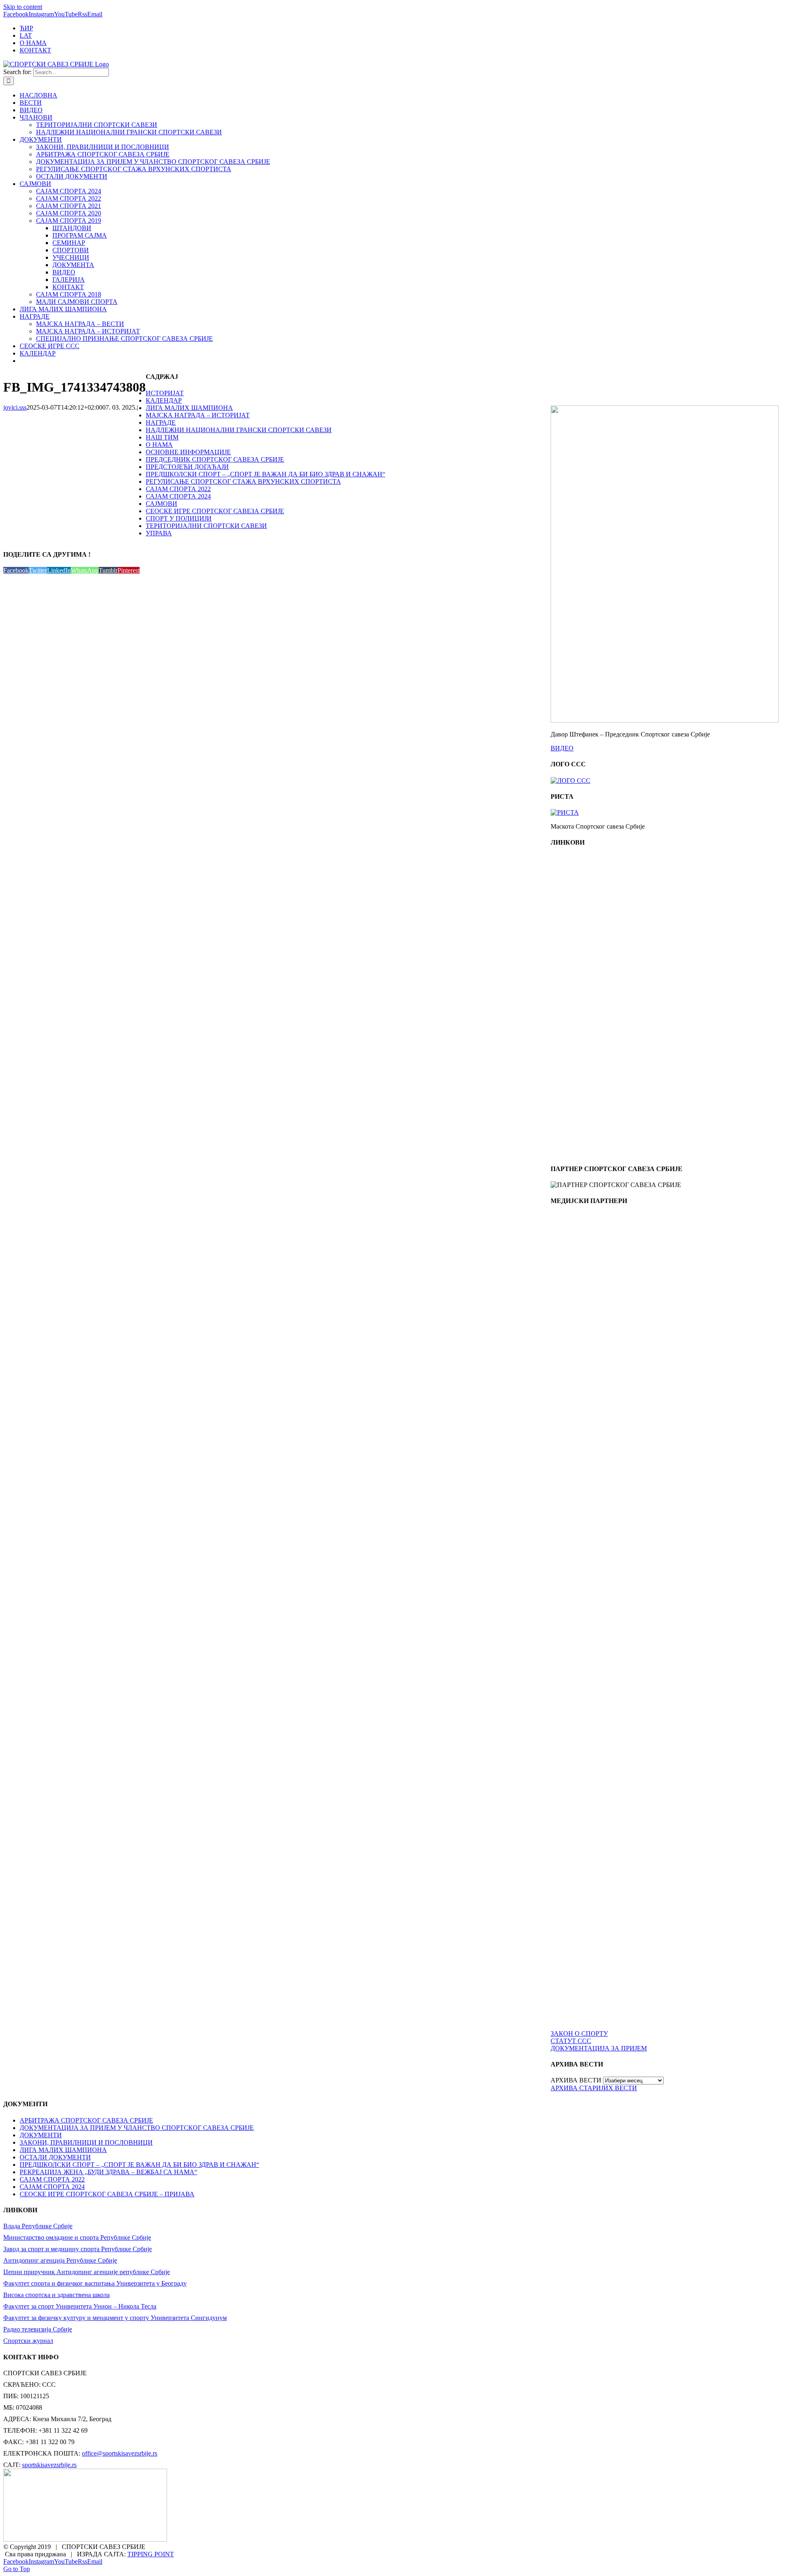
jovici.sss (15, 407)
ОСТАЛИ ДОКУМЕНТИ (55, 2157)
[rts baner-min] (587, 1285)
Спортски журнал (28, 2341)
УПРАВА (159, 533)
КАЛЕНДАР (164, 400)
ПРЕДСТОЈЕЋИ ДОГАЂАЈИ (187, 467)
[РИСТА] (565, 812)
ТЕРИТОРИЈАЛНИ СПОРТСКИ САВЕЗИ (206, 526)
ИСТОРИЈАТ (165, 393)
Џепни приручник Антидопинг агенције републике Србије (87, 2272)
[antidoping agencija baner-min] (587, 1077)
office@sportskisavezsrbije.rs (120, 2453)
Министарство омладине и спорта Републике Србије (77, 2237)
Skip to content (23, 7)
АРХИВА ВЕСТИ (576, 2080)
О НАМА (159, 445)
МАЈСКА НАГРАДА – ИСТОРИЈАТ (198, 415)
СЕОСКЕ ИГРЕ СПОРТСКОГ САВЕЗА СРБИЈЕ (215, 511)
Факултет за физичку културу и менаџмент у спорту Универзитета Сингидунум (115, 2318)
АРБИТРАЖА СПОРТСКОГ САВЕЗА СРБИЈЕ (86, 2120)
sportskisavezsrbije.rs (49, 2465)
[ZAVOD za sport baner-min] (587, 1153)
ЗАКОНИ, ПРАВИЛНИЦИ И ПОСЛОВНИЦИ (86, 2142)
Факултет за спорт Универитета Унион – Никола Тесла (80, 2306)
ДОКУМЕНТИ (41, 2135)
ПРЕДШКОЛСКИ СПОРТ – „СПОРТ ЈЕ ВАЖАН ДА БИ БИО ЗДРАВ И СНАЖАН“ (265, 474)
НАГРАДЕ (161, 423)
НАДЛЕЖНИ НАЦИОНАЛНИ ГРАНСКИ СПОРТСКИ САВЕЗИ (239, 430)
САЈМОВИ (161, 504)
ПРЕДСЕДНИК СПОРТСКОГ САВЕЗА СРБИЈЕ (215, 459)
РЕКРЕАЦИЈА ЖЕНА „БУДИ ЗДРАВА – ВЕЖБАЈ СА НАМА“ (108, 2172)
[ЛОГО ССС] (570, 781)
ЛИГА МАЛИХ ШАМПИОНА (189, 408)
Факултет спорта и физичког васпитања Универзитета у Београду (95, 2283)
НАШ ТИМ (162, 437)
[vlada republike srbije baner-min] (587, 927)
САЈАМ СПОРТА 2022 (178, 489)
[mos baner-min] (587, 1002)
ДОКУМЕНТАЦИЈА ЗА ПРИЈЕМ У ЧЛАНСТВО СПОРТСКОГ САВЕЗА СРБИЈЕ (137, 2128)
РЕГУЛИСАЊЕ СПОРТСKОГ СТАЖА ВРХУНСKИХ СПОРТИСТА (243, 481)
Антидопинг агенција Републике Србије (60, 2260)
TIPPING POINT (151, 2554)
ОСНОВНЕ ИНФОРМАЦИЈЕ (188, 452)
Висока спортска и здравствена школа (56, 2295)
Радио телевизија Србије (38, 2329)
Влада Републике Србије (38, 2226)
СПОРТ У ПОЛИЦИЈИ (179, 518)
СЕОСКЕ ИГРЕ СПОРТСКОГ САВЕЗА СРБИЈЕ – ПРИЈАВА (107, 2194)
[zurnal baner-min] (587, 1360)
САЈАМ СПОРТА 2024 (178, 496)
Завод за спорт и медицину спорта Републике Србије (78, 2249)
